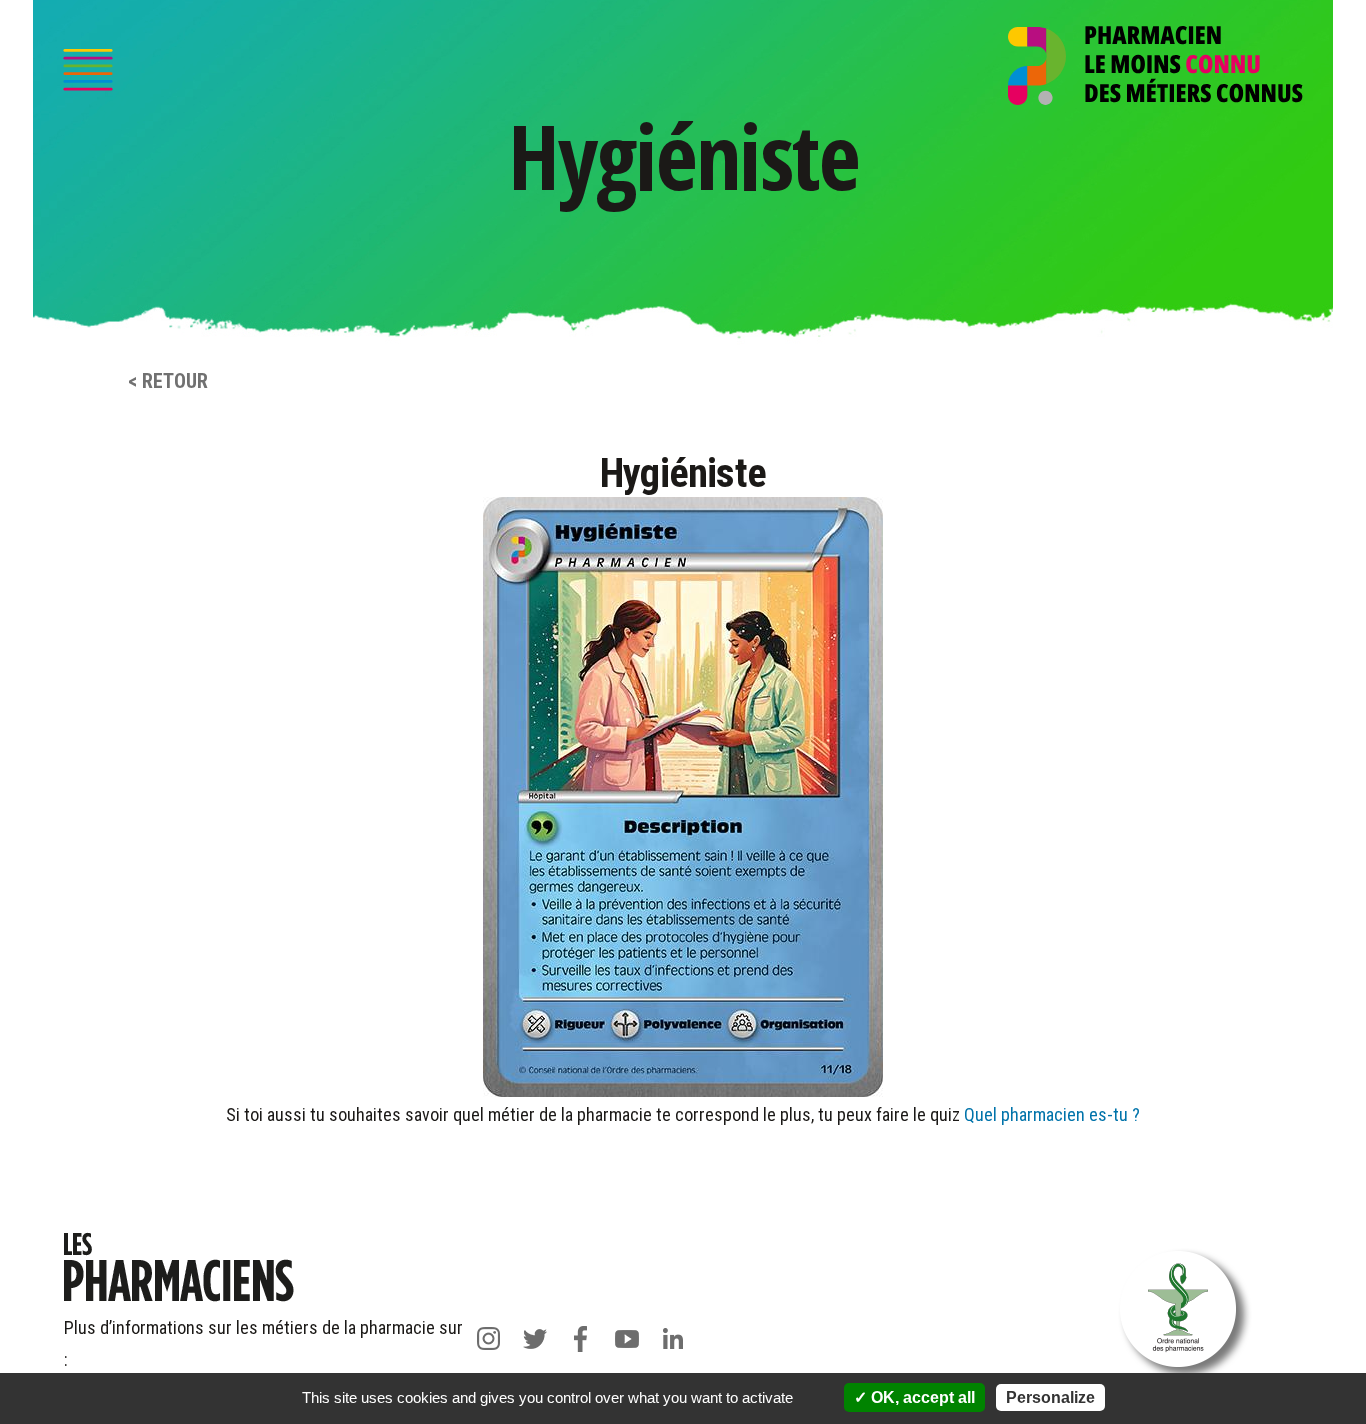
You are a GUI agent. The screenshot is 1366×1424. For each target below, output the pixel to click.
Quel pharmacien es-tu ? (1052, 1114)
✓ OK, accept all (914, 1397)
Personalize (1050, 1397)
